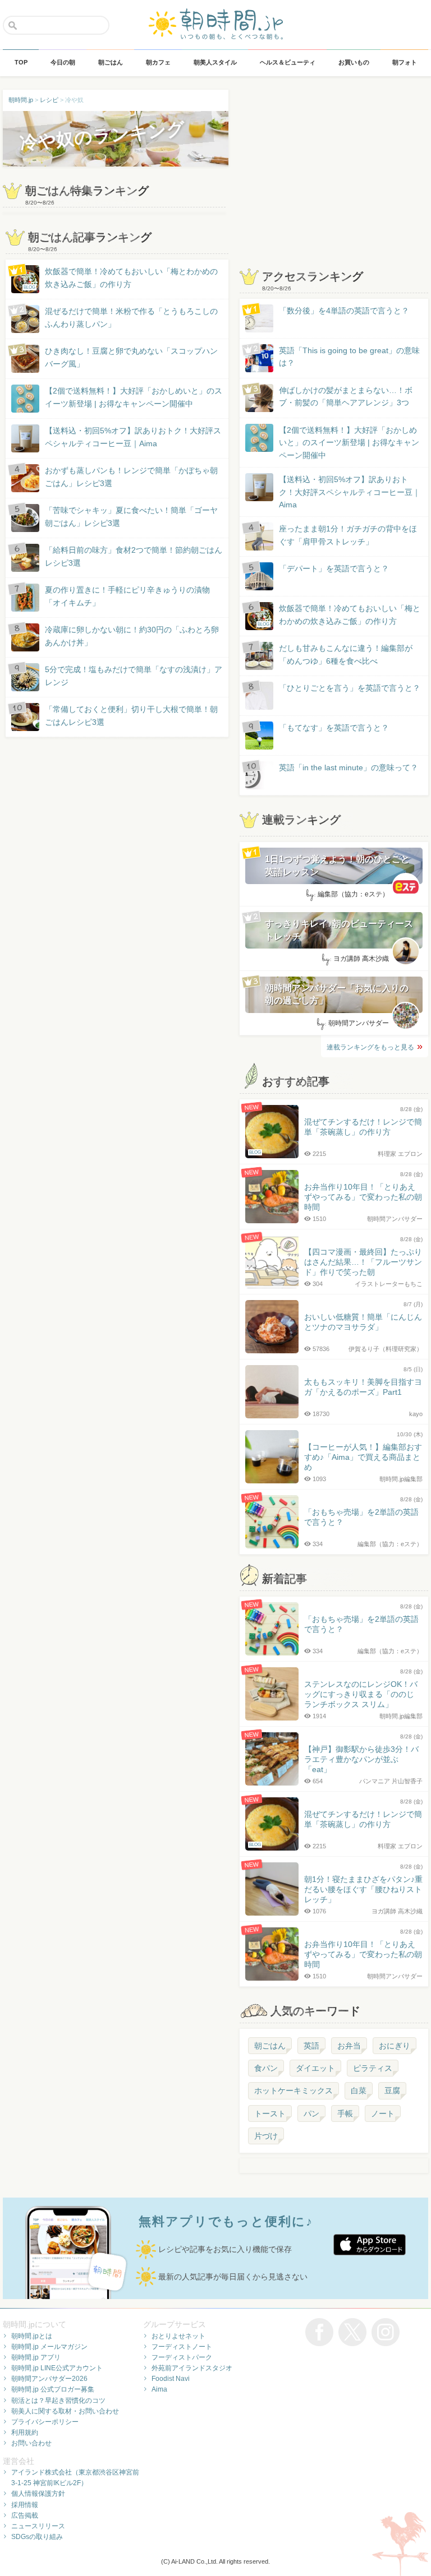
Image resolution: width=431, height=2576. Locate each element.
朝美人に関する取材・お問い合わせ (65, 2411)
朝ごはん (270, 2046)
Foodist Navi (171, 2379)
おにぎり (395, 2046)
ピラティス (373, 2068)
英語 (311, 2046)
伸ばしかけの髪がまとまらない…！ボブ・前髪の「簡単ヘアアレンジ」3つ (346, 396)
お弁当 (349, 2046)
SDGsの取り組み (37, 2537)
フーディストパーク (182, 2357)
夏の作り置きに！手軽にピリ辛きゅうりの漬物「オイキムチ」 (127, 596)
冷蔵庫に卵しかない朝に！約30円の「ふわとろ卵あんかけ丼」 (132, 636)
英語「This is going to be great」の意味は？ (349, 357)
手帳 (345, 2113)
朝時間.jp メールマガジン (49, 2347)
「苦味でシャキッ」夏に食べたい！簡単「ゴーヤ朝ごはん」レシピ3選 (131, 516)
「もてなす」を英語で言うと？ (334, 728)
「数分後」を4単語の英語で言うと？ (344, 311)
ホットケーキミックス (294, 2091)
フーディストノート (182, 2347)
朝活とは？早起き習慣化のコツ (58, 2401)
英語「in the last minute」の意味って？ (349, 767)
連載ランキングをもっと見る (370, 1047)
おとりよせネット (178, 2336)
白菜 (359, 2091)
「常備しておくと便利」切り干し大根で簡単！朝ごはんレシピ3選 (131, 715)
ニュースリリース (38, 2526)
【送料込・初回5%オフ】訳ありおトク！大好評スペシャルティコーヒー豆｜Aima (133, 437)
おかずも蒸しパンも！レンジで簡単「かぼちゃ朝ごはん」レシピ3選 (131, 477)
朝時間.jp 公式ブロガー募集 (53, 2389)
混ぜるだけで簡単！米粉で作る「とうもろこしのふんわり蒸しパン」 (131, 317)
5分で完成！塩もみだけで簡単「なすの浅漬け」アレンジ (134, 676)
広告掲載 (25, 2515)
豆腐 (392, 2091)
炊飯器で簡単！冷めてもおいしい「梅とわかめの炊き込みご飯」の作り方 (121, 278)
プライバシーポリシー (45, 2422)
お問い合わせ (31, 2443)
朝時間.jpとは (32, 2336)
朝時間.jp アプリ (36, 2357)
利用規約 (25, 2432)
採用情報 (25, 2505)
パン (311, 2113)
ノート (383, 2113)
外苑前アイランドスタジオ (192, 2368)
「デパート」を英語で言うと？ (334, 568)
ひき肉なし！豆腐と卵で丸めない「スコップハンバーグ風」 (131, 357)
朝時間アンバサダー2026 (49, 2379)
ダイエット (315, 2068)
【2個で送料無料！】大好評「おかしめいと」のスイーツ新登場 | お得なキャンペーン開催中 (134, 397)
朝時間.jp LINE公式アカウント (57, 2368)
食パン (266, 2068)
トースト (270, 2113)
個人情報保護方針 (38, 2494)
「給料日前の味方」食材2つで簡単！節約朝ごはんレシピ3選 (134, 556)
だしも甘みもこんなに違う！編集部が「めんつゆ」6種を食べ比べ (346, 654)
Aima (159, 2389)
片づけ (266, 2136)
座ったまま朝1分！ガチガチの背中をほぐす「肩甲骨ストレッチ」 (348, 535)
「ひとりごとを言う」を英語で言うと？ (350, 688)
